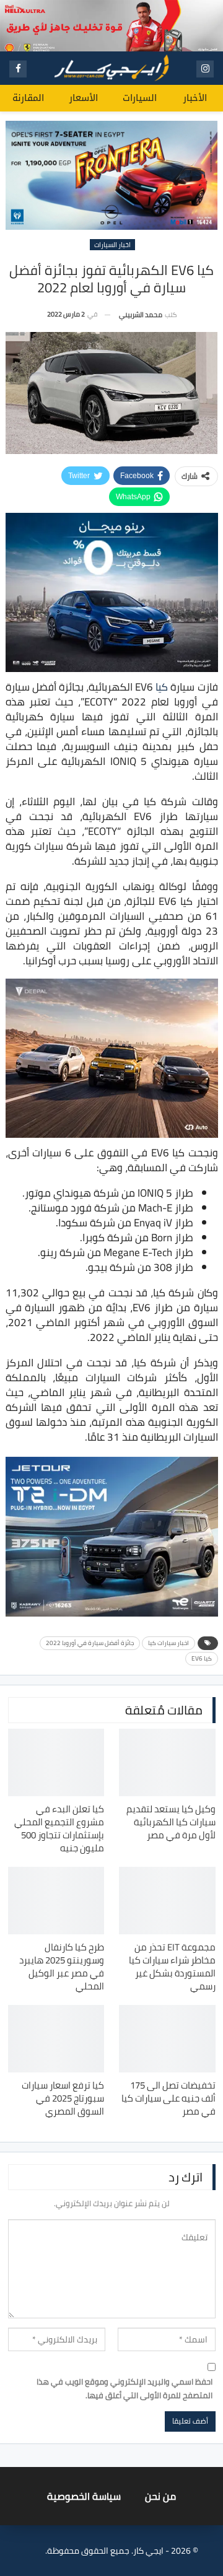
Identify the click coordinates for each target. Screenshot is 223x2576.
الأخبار (195, 98)
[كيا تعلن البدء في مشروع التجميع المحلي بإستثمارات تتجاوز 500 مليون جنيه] (56, 1762)
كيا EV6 (202, 1658)
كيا (162, 687)
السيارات (140, 98)
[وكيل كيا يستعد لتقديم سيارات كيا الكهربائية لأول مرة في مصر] (167, 1762)
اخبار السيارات (112, 245)
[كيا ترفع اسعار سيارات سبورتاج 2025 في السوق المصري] (56, 2039)
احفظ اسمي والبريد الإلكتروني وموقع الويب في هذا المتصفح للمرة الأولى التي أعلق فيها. (125, 2388)
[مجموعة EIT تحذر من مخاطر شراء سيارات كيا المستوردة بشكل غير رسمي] (167, 1901)
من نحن (160, 2496)
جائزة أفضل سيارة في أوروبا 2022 (90, 1643)
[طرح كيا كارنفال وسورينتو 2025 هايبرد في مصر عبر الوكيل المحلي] (56, 1901)
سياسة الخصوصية (84, 2496)
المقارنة (28, 98)
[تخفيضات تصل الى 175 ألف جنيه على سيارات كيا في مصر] (167, 2039)
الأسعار (84, 98)
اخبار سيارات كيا (168, 1643)
